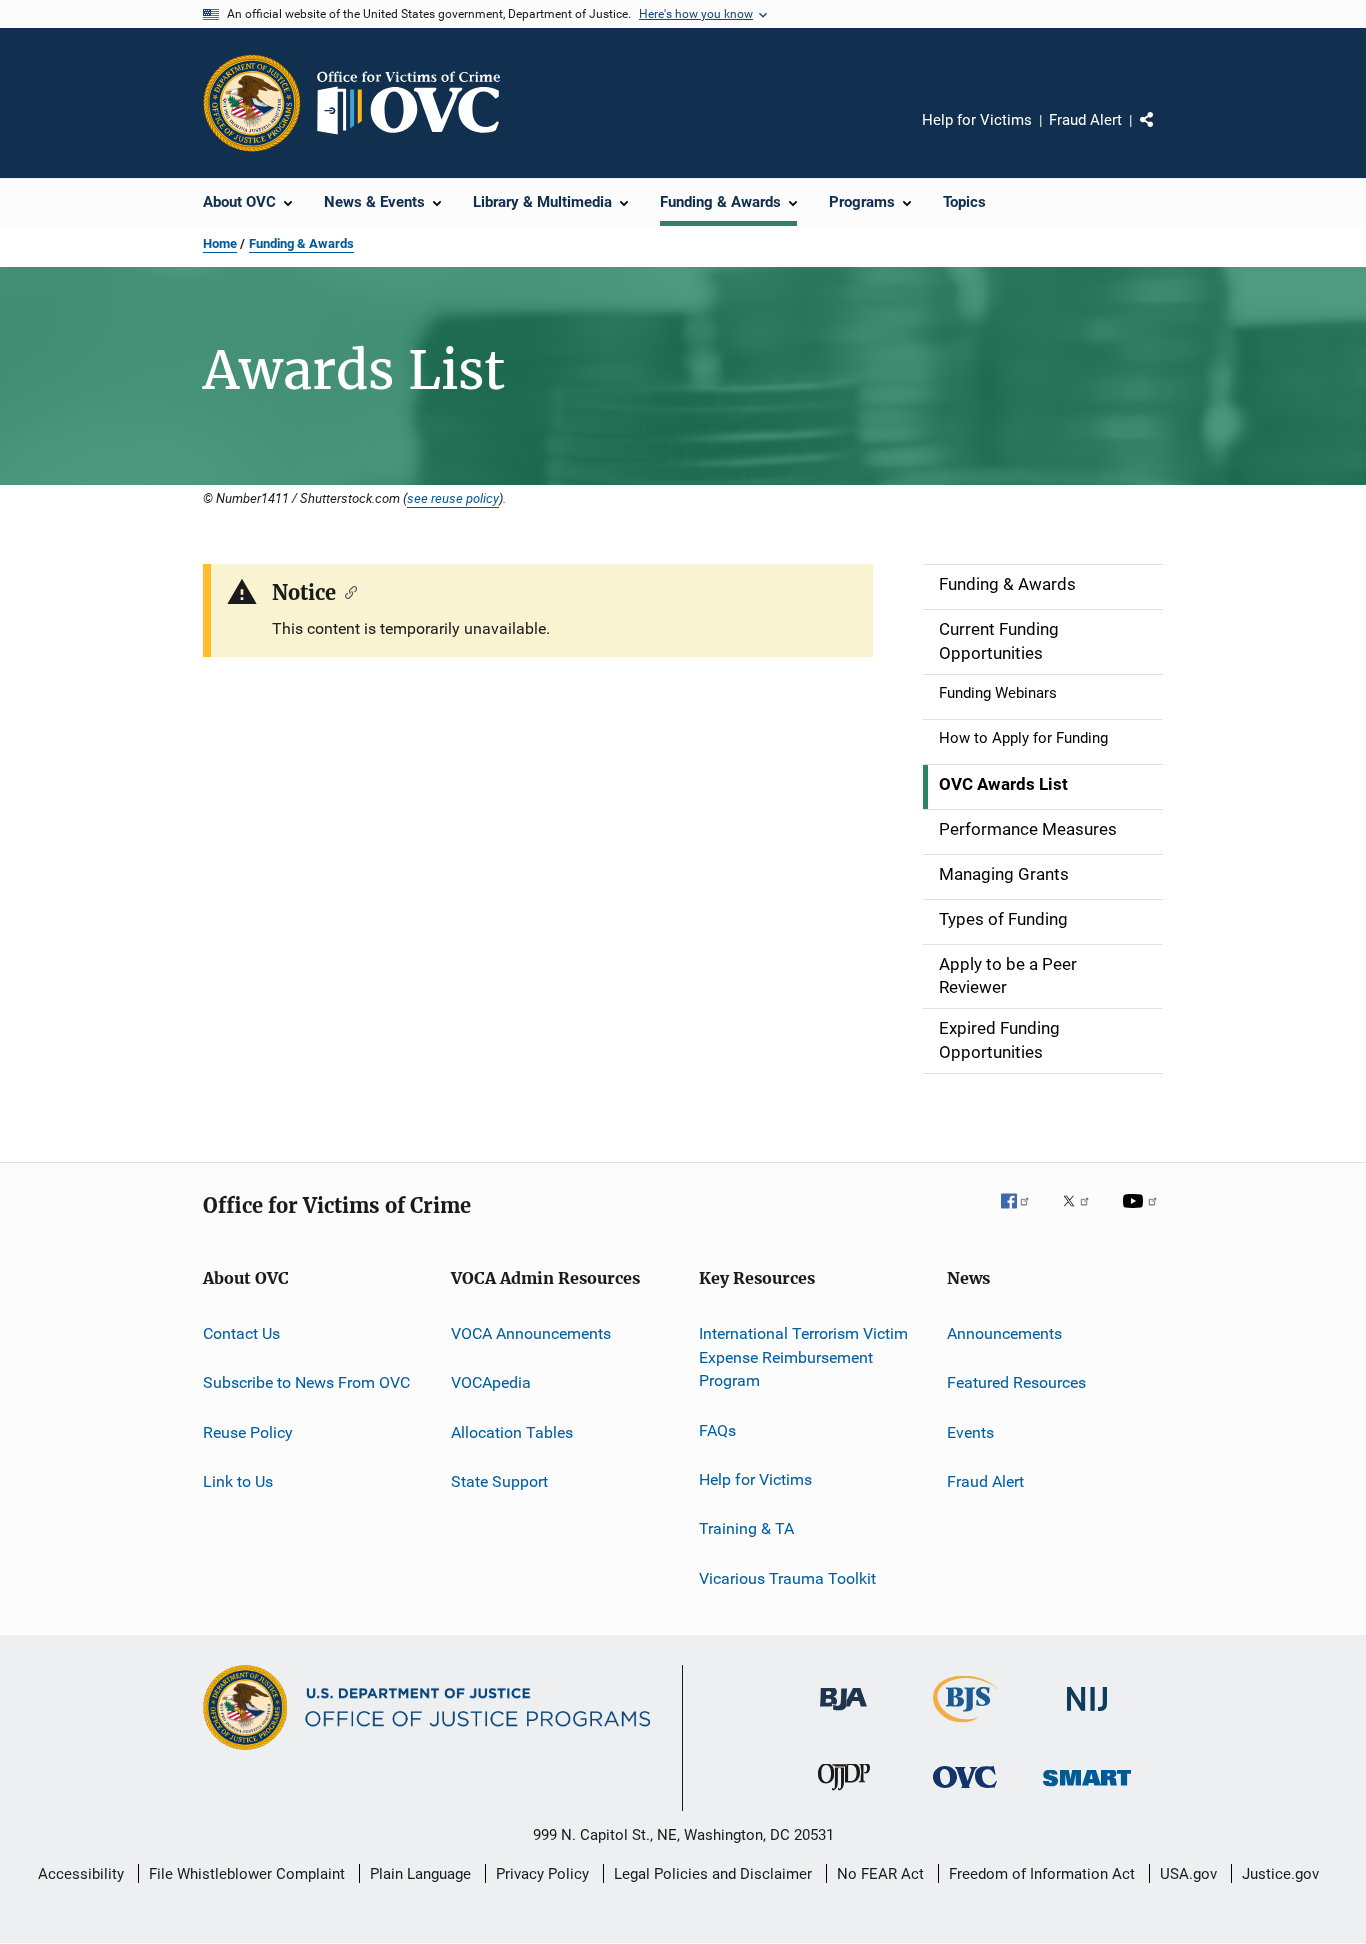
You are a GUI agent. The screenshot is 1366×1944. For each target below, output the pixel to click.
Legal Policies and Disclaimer (713, 1874)
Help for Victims (977, 120)
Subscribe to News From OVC (306, 1382)
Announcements (1004, 1333)
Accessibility (81, 1874)
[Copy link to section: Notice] (346, 591)
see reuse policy (453, 498)
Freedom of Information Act (1042, 1874)
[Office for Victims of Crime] (965, 1791)
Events (970, 1431)
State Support (499, 1481)
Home (220, 243)
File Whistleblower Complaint (247, 1874)
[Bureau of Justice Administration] (843, 1714)
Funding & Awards (301, 243)
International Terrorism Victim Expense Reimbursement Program (803, 1357)
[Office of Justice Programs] (252, 103)
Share (1163, 134)
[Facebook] (1023, 1215)
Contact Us (241, 1333)
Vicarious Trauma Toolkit (787, 1578)
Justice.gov (1280, 1874)
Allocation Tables (512, 1431)
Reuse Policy (248, 1431)
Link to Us (238, 1481)
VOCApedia (491, 1382)
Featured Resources (1016, 1382)
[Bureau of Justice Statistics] (965, 1726)
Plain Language (420, 1874)
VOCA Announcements (531, 1333)
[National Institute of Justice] (1087, 1714)
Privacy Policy (542, 1874)
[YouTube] (1143, 1215)
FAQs (717, 1429)
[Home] (417, 103)
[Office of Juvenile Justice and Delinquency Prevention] (844, 1794)
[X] (1083, 1215)
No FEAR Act (880, 1874)
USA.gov (1188, 1874)
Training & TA (746, 1528)
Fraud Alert (1085, 120)
